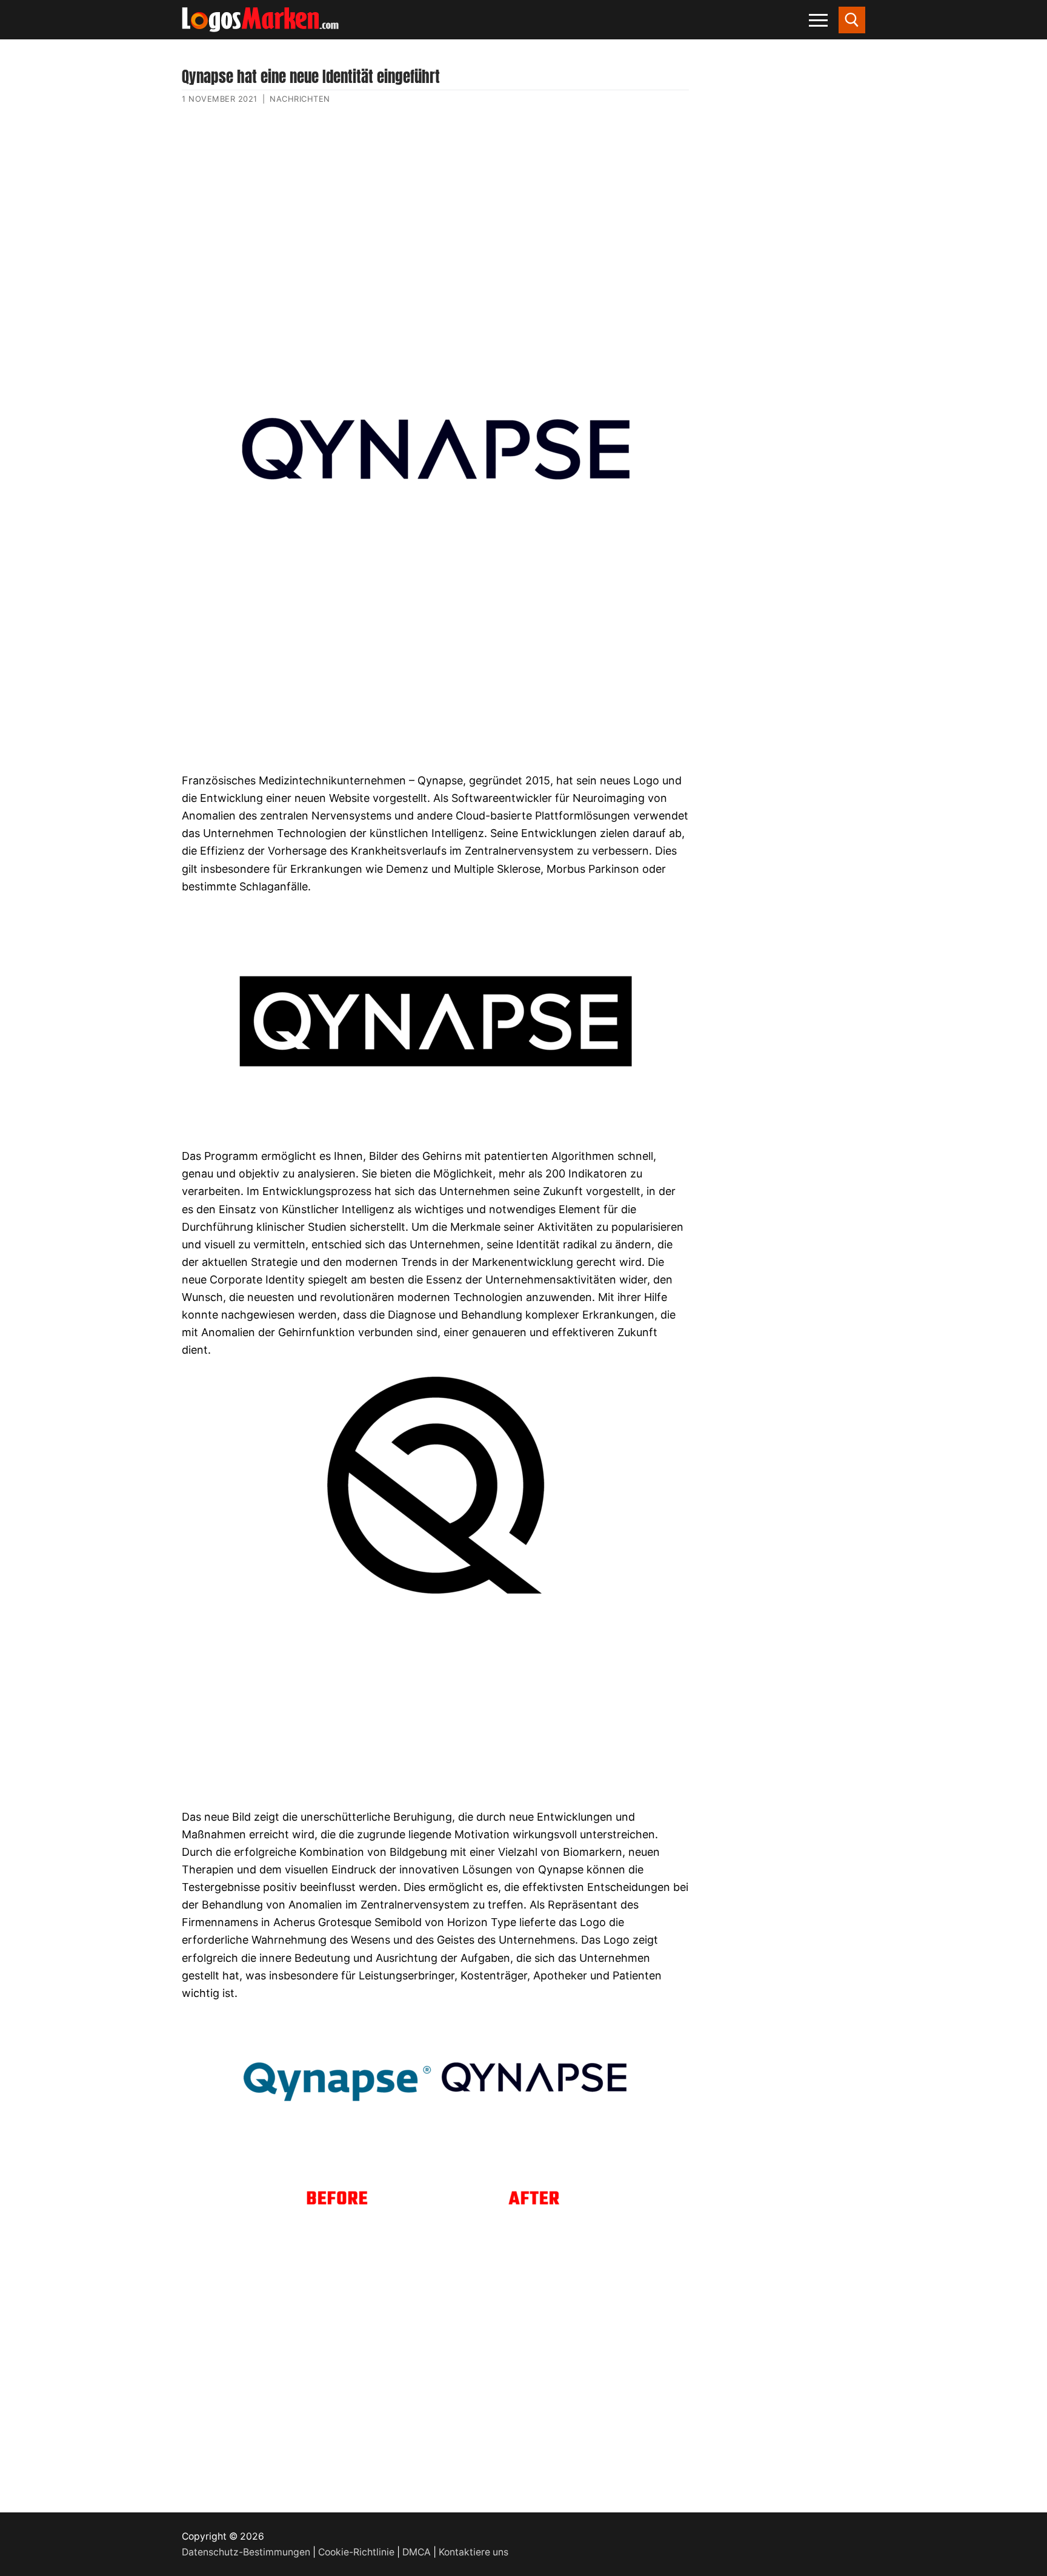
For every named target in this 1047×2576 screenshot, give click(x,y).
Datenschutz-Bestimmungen (246, 2552)
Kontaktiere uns (474, 2552)
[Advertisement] (435, 232)
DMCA (417, 2552)
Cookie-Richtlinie (356, 2552)
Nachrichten (300, 99)
